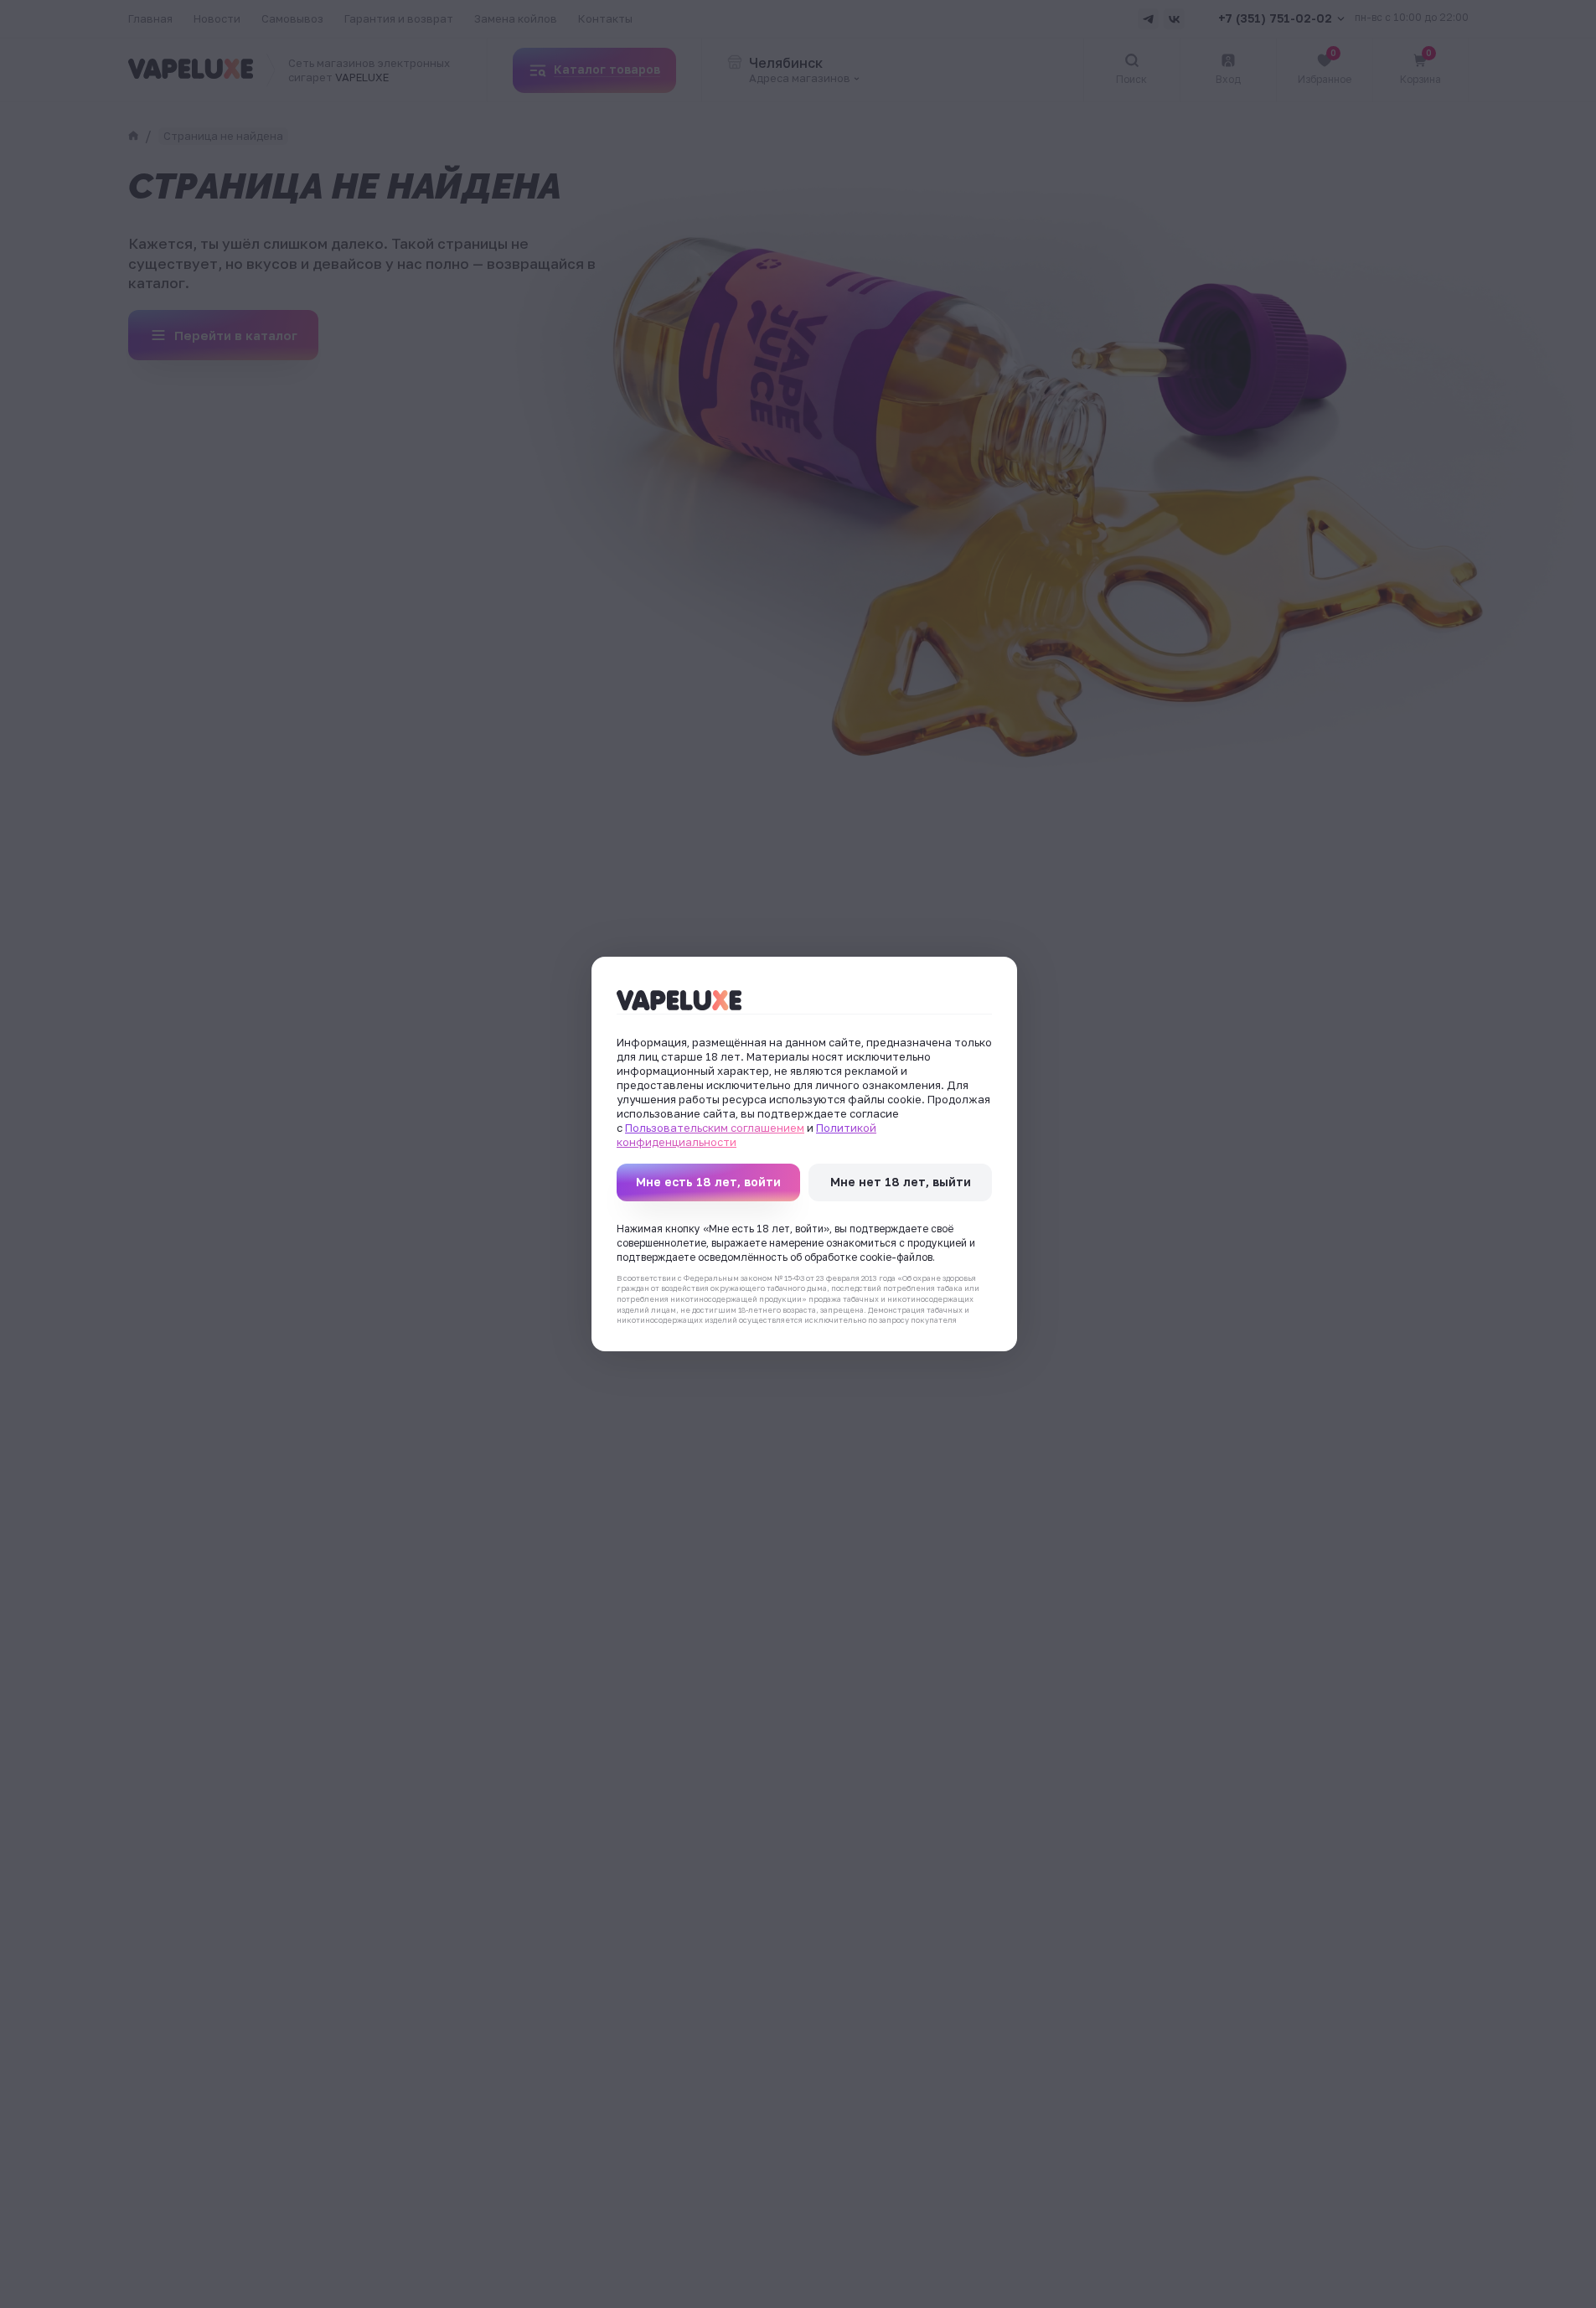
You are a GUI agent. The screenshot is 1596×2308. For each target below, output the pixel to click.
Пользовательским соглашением (715, 1128)
